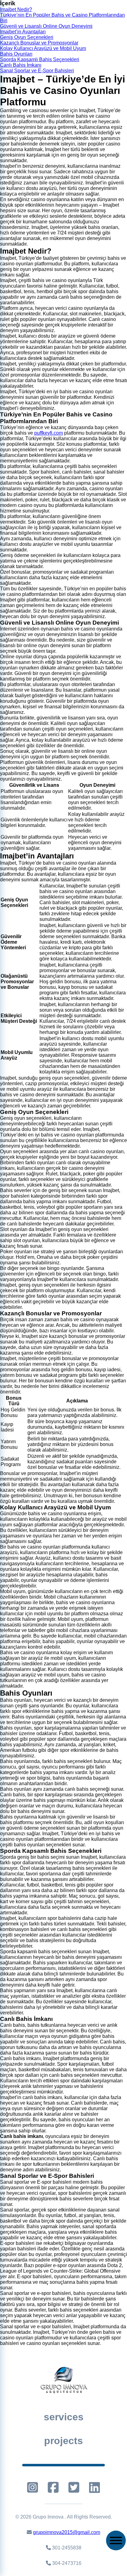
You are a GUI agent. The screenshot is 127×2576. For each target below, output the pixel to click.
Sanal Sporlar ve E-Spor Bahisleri (37, 71)
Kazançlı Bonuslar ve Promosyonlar (39, 43)
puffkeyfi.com (49, 433)
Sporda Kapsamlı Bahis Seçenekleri (40, 59)
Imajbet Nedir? (16, 9)
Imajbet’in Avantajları (23, 32)
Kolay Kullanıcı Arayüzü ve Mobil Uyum (43, 48)
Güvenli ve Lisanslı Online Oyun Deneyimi (46, 26)
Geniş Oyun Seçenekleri (27, 37)
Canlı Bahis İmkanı (21, 65)
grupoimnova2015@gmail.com (67, 2532)
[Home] (63, 2380)
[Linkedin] (94, 2487)
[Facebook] (53, 2487)
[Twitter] (74, 2487)
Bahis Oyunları (16, 54)
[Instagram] (33, 2487)
